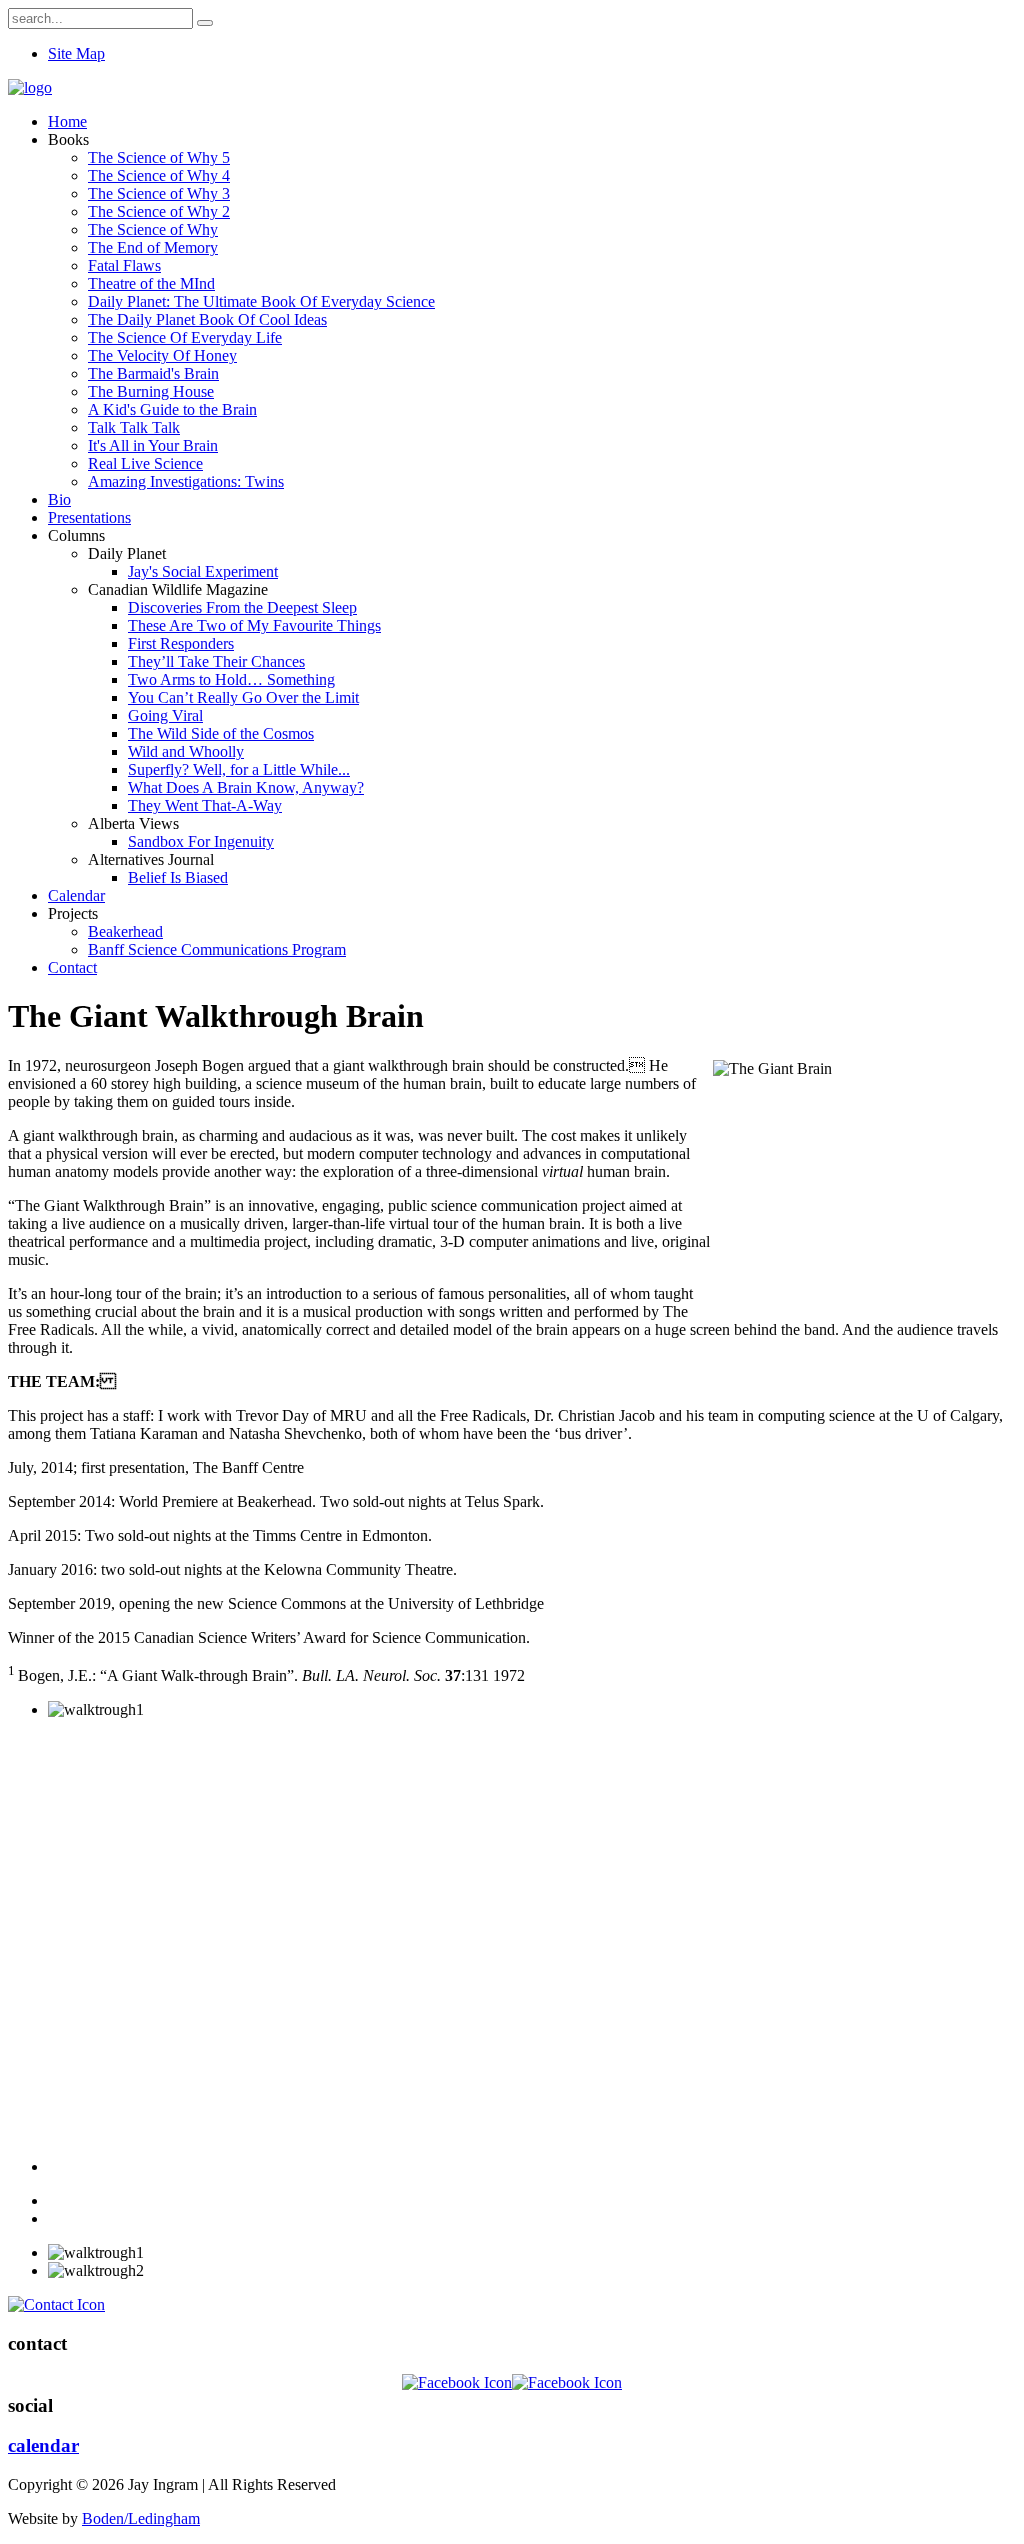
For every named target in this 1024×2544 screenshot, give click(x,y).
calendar (43, 2445)
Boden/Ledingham (141, 2518)
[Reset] (205, 23)
